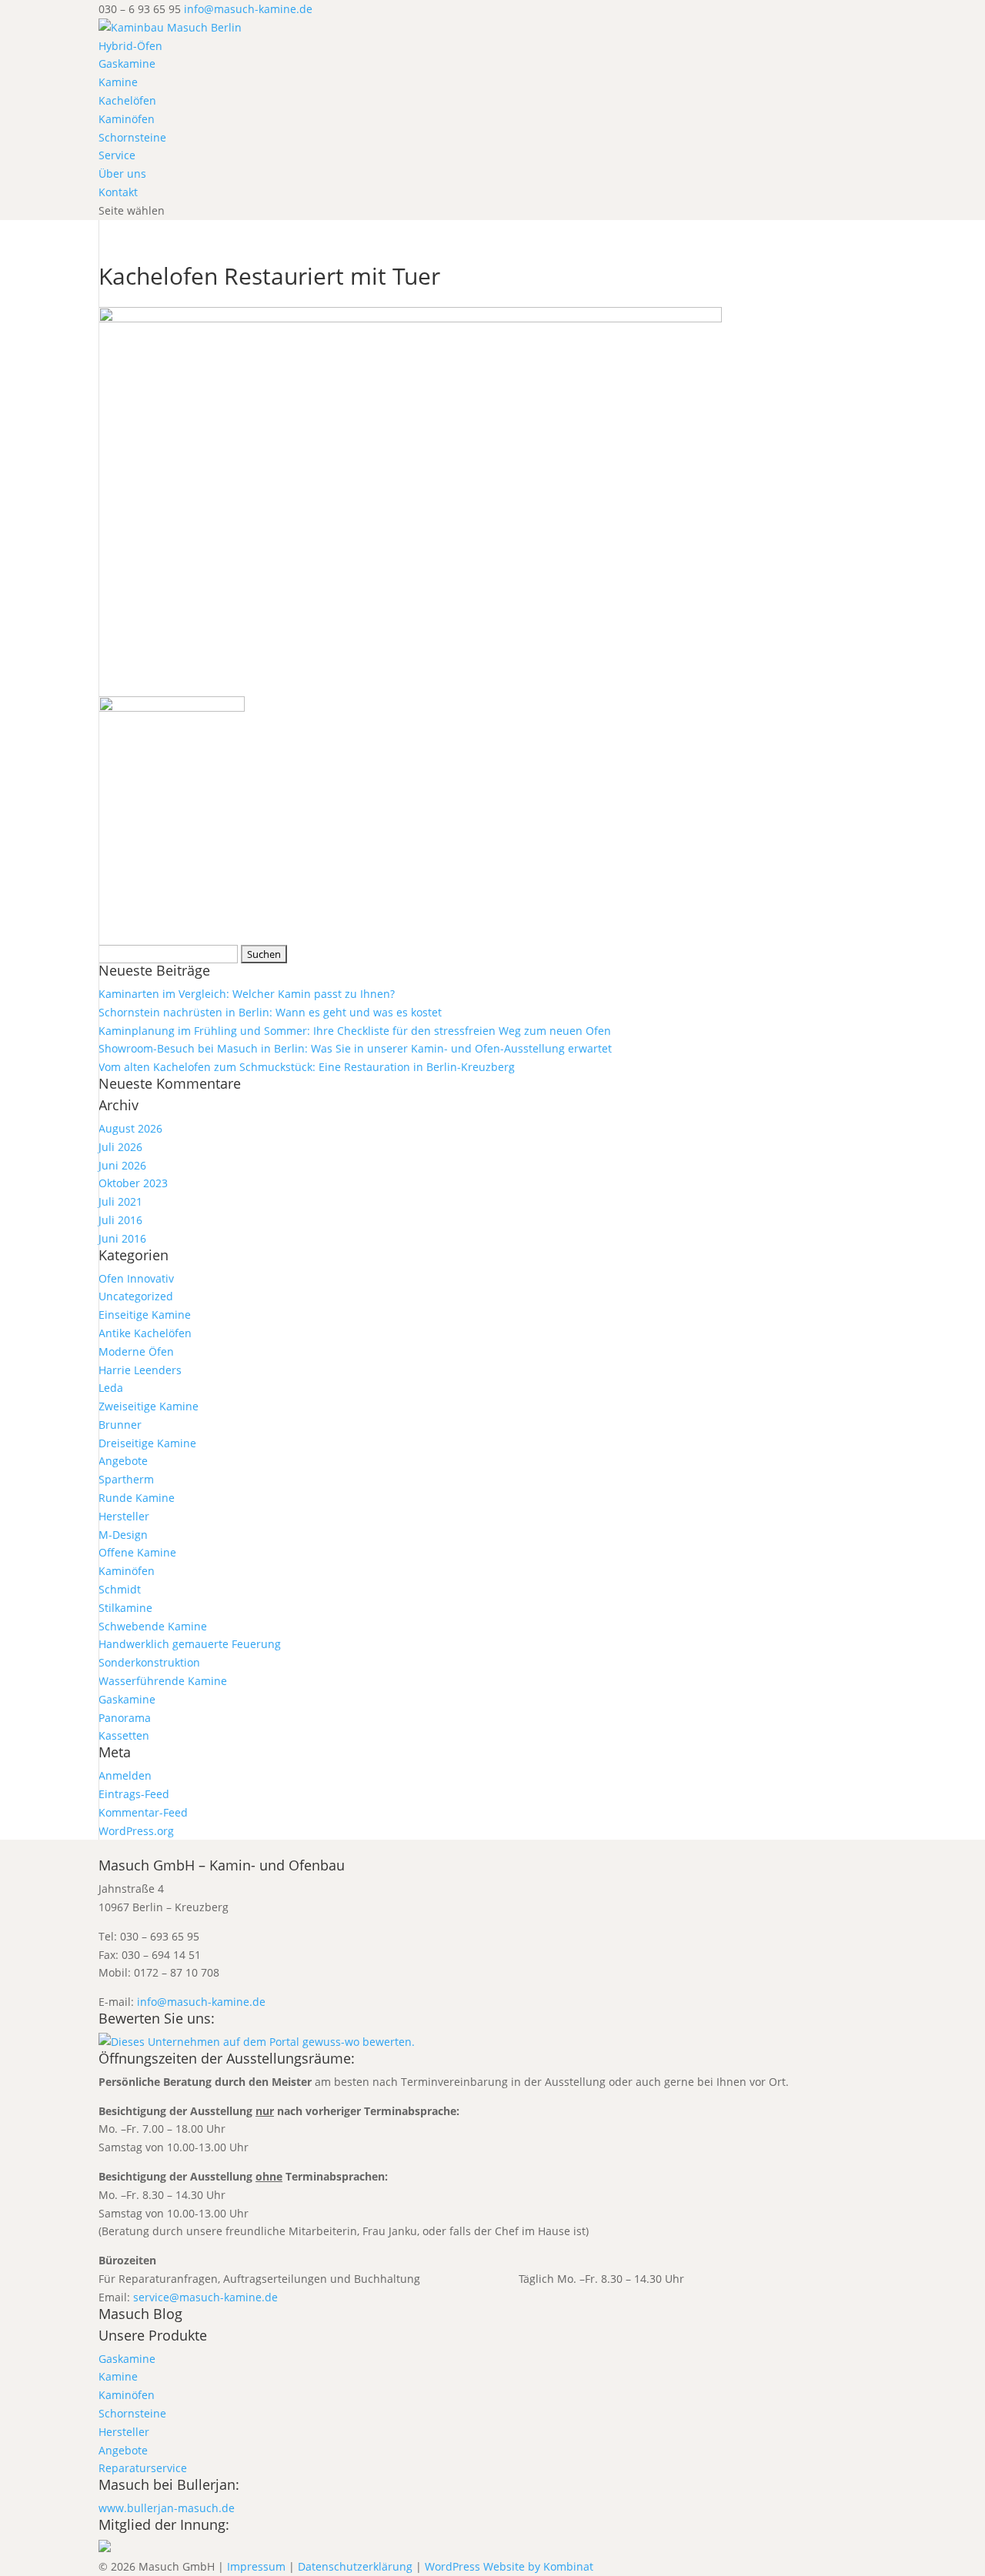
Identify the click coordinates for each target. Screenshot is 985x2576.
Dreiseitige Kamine (147, 1443)
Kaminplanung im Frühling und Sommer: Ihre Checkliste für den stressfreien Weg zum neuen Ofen (355, 1031)
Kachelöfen (127, 100)
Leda (111, 1388)
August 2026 (130, 1128)
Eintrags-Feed (134, 1794)
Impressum (256, 2566)
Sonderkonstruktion (149, 1662)
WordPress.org (136, 1831)
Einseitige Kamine (145, 1315)
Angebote (123, 1461)
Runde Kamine (137, 1498)
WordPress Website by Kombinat (509, 2566)
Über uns (122, 174)
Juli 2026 (120, 1147)
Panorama (125, 1718)
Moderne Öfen (136, 1351)
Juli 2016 (120, 1220)
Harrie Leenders (140, 1370)
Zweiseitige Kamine (149, 1406)
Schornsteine (132, 137)
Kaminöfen (127, 119)
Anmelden (125, 1775)
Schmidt (120, 1589)
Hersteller (124, 1516)
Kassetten (124, 1735)
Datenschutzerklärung (355, 2566)
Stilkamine (125, 1608)
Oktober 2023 (133, 1183)
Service (117, 155)
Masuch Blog (140, 2314)
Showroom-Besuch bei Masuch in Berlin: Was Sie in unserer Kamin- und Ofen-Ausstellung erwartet (355, 1048)
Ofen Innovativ (136, 1278)
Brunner (120, 1425)
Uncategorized (136, 1296)
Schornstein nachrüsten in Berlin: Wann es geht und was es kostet (270, 1012)
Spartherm (126, 1479)
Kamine (118, 82)
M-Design (123, 1535)
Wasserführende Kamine (163, 1681)
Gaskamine (127, 63)
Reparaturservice (143, 2468)
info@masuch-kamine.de (201, 2002)
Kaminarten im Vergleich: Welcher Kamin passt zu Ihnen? (247, 994)
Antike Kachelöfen (145, 1333)
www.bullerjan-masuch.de (167, 2508)
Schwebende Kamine (153, 1626)
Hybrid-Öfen (130, 46)
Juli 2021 (120, 1201)
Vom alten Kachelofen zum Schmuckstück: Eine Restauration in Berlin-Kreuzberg (307, 1067)
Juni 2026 (122, 1165)
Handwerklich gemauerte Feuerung (190, 1644)
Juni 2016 (122, 1238)
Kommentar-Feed (143, 1812)
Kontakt (118, 192)
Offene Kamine (137, 1552)
